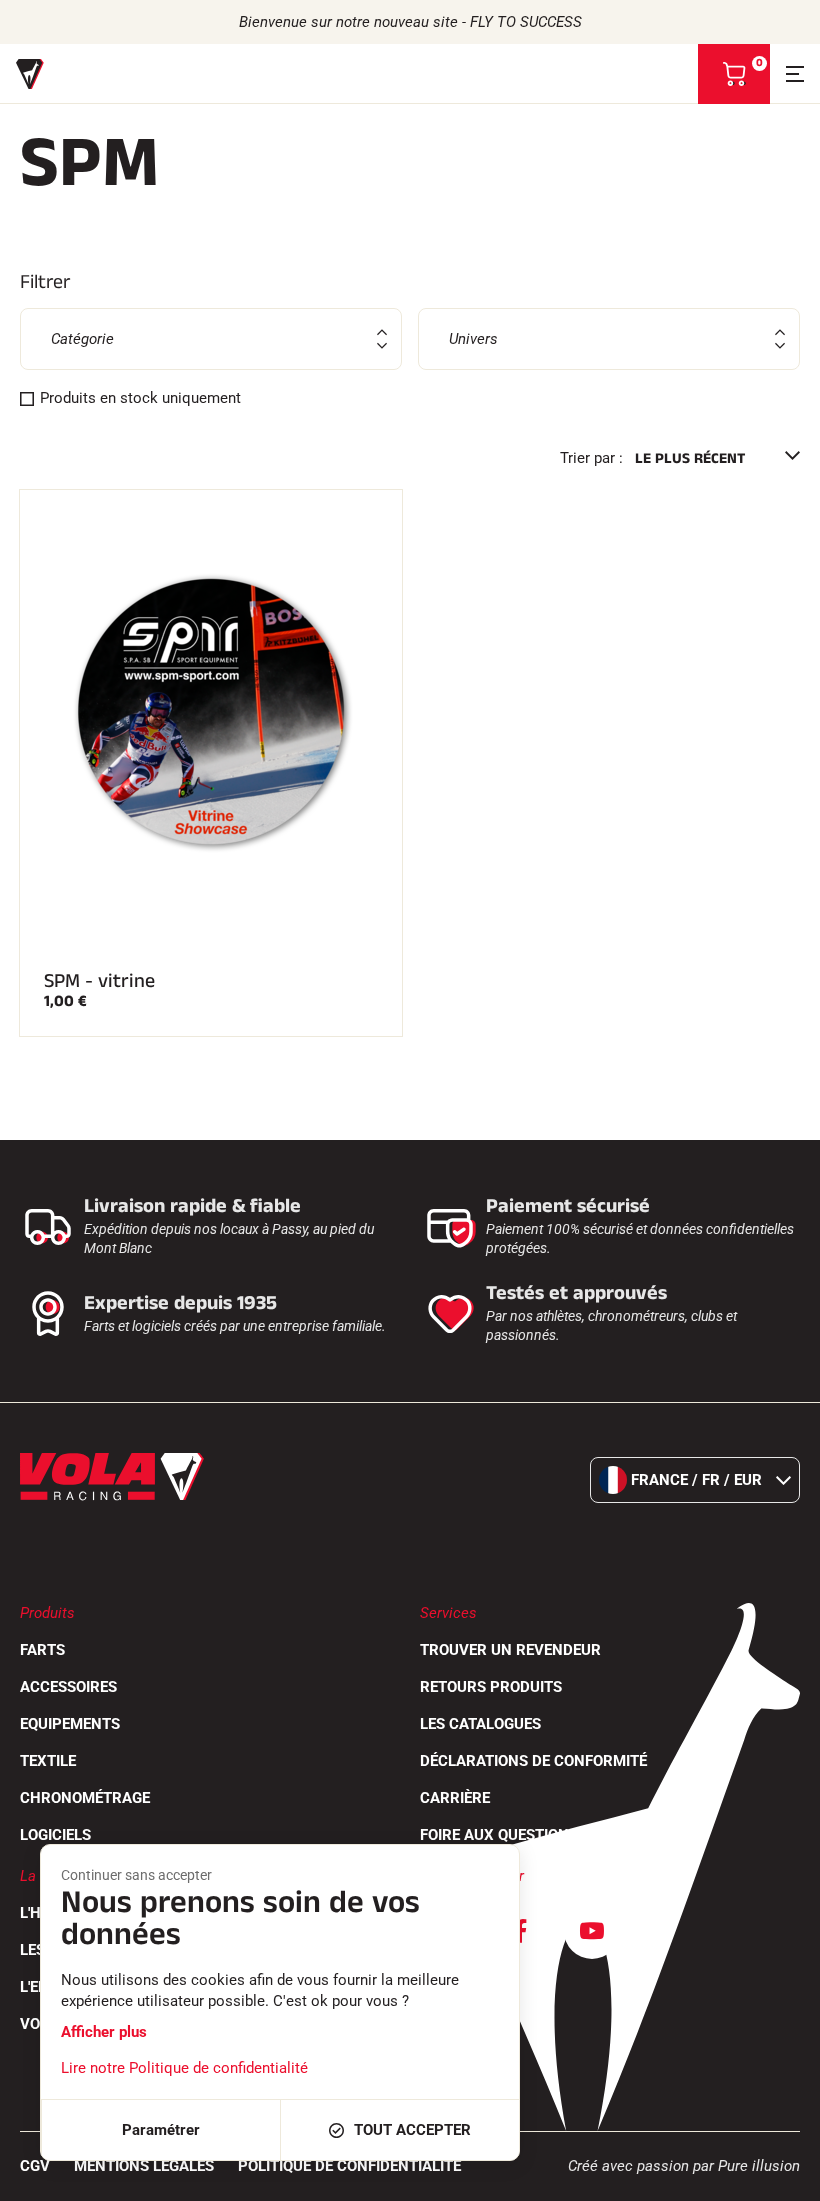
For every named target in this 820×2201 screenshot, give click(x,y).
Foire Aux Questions (499, 1835)
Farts (42, 1650)
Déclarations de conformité (533, 1761)
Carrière (455, 1798)
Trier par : (591, 458)
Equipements (70, 1724)
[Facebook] (520, 1931)
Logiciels (55, 1835)
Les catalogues (480, 1724)
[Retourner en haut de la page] (780, 2176)
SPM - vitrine (99, 981)
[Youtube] (592, 1931)
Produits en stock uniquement (140, 398)
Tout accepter (412, 2130)
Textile (48, 1761)
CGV (35, 2166)
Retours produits (491, 1687)
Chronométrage (85, 1798)
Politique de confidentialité (349, 2166)
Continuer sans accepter (136, 1875)
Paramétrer (161, 2130)
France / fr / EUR (696, 1480)
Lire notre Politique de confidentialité (184, 2068)
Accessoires (68, 1687)
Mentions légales (144, 2166)
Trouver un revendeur (510, 1650)
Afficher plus (104, 2032)
